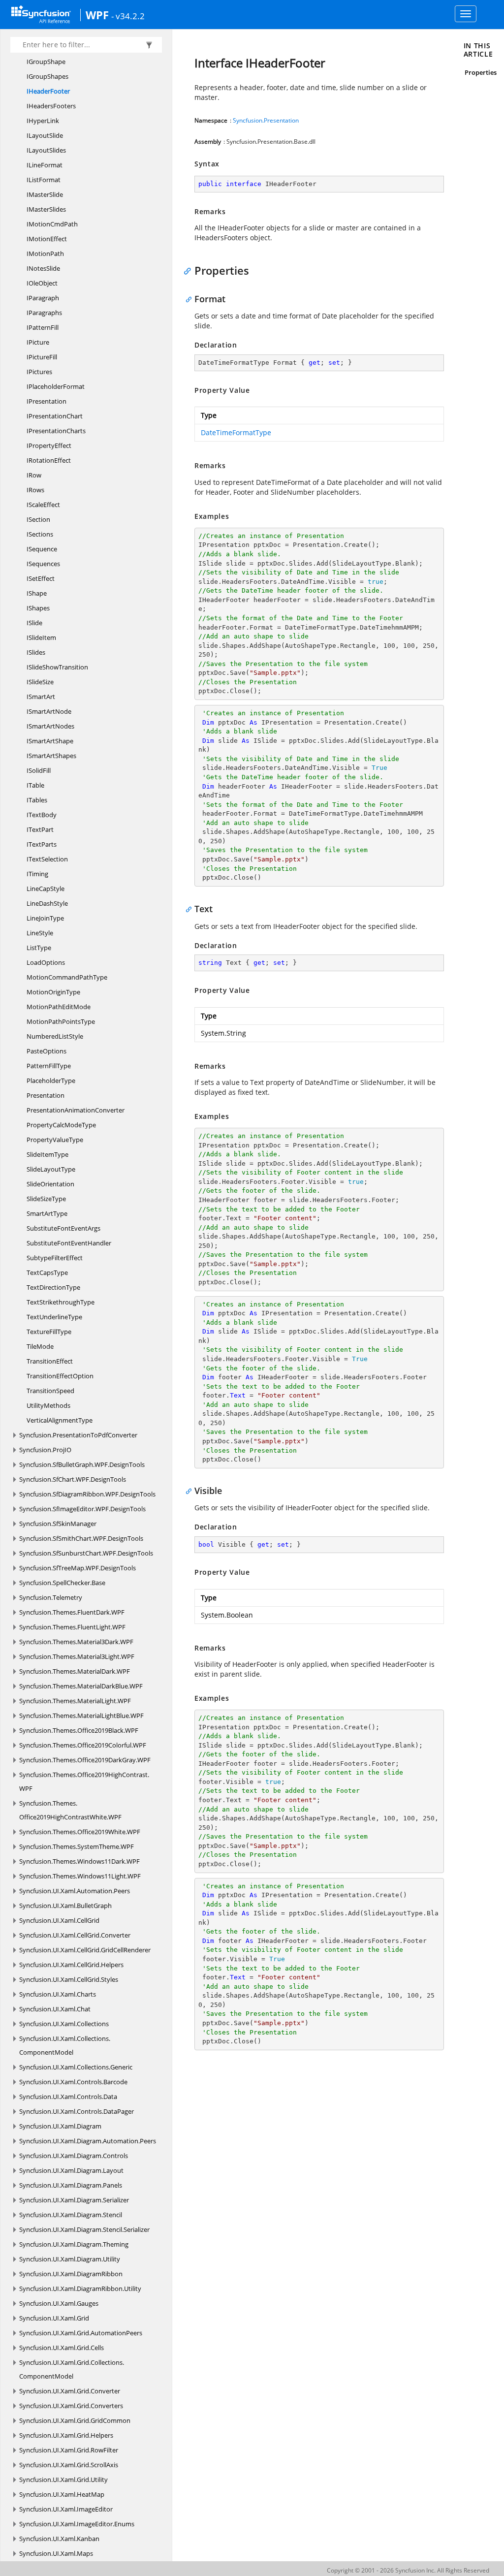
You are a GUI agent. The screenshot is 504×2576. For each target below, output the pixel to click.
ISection (38, 519)
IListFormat (44, 180)
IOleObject (42, 283)
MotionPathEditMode (59, 1007)
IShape (37, 593)
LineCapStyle (46, 889)
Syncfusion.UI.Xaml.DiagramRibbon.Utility (80, 2289)
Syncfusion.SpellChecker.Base (62, 1583)
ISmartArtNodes (50, 726)
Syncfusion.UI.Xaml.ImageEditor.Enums (77, 2524)
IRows (35, 490)
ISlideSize (40, 682)
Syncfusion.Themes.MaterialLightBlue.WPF (81, 1716)
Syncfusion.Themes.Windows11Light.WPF (80, 1876)
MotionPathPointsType (61, 1021)
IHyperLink (43, 121)
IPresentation (47, 401)
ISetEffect (41, 578)
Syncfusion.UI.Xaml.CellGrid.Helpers (71, 1965)
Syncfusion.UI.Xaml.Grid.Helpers (66, 2435)
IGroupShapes (47, 76)
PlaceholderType (51, 1081)
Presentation (46, 1095)
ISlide (34, 623)
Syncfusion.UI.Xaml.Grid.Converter (70, 2391)
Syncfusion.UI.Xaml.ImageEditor (66, 2509)
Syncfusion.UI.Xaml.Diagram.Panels (71, 2185)
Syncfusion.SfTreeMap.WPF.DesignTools (78, 1568)
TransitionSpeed (50, 1391)
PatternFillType (49, 1066)
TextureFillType (49, 1332)
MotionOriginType (53, 992)
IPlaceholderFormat (56, 386)
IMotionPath (45, 254)
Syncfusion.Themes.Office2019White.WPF (80, 1832)
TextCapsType (47, 1272)
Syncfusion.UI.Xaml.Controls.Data (68, 2097)
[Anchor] (190, 270)
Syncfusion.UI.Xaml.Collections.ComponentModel (65, 2045)
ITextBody (42, 815)
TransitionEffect (50, 1361)
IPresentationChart (55, 416)
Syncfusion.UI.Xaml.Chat (55, 2009)
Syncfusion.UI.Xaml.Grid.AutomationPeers (81, 2333)
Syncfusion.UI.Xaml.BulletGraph (65, 1906)
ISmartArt (41, 697)
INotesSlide (43, 268)
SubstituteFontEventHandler (69, 1243)
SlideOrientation (50, 1184)
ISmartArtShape (50, 741)
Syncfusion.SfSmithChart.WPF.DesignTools (81, 1538)
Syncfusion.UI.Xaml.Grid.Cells (62, 2348)
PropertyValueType (55, 1140)
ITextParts (42, 844)
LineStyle (40, 933)
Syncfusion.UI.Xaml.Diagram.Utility (70, 2259)
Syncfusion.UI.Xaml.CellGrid (59, 1920)
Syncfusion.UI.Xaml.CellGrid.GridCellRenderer (85, 1950)
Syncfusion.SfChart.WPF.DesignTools (73, 1479)
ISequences (43, 564)
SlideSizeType (46, 1199)
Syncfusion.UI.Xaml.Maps (56, 2553)
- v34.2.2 (128, 16)
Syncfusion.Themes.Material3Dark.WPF (76, 1642)
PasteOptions (47, 1051)
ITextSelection (47, 859)
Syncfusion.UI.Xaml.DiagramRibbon (71, 2274)
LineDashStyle (47, 903)
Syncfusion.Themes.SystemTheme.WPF (77, 1846)
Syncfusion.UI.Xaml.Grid (54, 2318)
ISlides (36, 652)
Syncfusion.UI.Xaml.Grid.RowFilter (69, 2450)
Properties (481, 72)
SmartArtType (47, 1213)
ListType (39, 948)
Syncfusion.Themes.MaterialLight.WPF (75, 1701)
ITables (37, 800)
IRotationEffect (49, 460)
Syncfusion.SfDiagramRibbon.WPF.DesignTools (87, 1494)
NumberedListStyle (55, 1036)
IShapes (38, 608)
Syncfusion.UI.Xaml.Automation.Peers (75, 1891)
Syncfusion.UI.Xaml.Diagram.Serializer (74, 2200)
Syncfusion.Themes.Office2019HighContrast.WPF (84, 1781)
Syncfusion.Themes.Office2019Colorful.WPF (83, 1745)
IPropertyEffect (49, 445)
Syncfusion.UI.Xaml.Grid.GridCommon (75, 2420)
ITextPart (40, 829)
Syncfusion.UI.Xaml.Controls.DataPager (77, 2111)
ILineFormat (45, 165)
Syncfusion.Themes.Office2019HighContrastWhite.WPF (70, 1810)
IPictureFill (42, 357)
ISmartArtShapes (51, 756)
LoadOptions (46, 962)
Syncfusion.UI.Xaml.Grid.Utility (63, 2480)
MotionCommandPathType (67, 977)
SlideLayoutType (51, 1169)
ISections (40, 534)
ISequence (42, 549)
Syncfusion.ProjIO (45, 1450)
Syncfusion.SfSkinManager (58, 1524)
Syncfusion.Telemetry (51, 1597)
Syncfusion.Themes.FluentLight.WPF (72, 1627)
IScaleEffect (43, 505)
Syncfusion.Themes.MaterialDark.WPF (75, 1671)
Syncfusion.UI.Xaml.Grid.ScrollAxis (69, 2465)
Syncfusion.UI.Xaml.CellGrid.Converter (75, 1935)
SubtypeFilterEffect (55, 1258)
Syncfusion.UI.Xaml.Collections (64, 2024)
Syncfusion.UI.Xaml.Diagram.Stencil (71, 2215)
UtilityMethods (48, 1405)
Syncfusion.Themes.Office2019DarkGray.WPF (85, 1760)
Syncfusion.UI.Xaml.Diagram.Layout (71, 2170)
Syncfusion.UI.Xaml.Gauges (59, 2303)
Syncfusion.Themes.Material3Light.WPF (77, 1656)
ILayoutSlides (46, 150)
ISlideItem (41, 637)
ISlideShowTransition (57, 667)
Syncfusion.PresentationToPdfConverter (78, 1435)
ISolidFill (39, 770)
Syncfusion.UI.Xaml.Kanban (59, 2539)
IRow (34, 475)
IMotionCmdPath (52, 224)
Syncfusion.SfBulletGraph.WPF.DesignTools (82, 1464)
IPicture (38, 342)
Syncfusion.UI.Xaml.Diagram (60, 2126)
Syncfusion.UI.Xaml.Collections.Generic (76, 2067)
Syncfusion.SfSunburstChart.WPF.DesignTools (86, 1553)
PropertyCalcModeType (61, 1125)
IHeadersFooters (51, 106)
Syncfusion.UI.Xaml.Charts (58, 1994)
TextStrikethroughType (61, 1302)
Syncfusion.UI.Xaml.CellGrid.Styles (69, 1979)
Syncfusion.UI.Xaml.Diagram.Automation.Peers (88, 2141)
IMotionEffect (47, 239)
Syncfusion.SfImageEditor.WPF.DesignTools (82, 1509)
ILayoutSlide (45, 135)
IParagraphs (44, 313)
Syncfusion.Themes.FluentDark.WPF (72, 1612)
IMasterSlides (46, 209)
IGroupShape (46, 62)
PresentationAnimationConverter (76, 1110)
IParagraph (43, 298)
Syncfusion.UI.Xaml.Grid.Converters (71, 2406)
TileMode (40, 1346)
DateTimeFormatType (236, 432)
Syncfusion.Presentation (266, 120)
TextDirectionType (53, 1287)
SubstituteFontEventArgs (63, 1228)
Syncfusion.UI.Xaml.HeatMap (62, 2494)
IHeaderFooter (48, 91)
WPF (97, 15)
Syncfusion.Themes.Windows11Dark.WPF (79, 1861)
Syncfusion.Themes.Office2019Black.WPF (79, 1730)
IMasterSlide (45, 194)
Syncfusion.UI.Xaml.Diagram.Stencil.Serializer (84, 2229)
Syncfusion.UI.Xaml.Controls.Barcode (73, 2082)
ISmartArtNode (49, 711)
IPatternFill (43, 327)
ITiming (37, 874)
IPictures (39, 372)
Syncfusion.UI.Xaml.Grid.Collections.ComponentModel (72, 2369)
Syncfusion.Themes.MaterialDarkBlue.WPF (81, 1686)
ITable (35, 785)
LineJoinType (45, 918)
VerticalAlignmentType (60, 1420)
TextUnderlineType (54, 1317)
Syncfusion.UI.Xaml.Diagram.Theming (74, 2244)
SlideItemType (47, 1154)
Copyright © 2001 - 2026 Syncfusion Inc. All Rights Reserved (408, 2570)
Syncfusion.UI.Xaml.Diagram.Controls (74, 2156)
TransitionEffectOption (60, 1376)
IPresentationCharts (56, 431)
